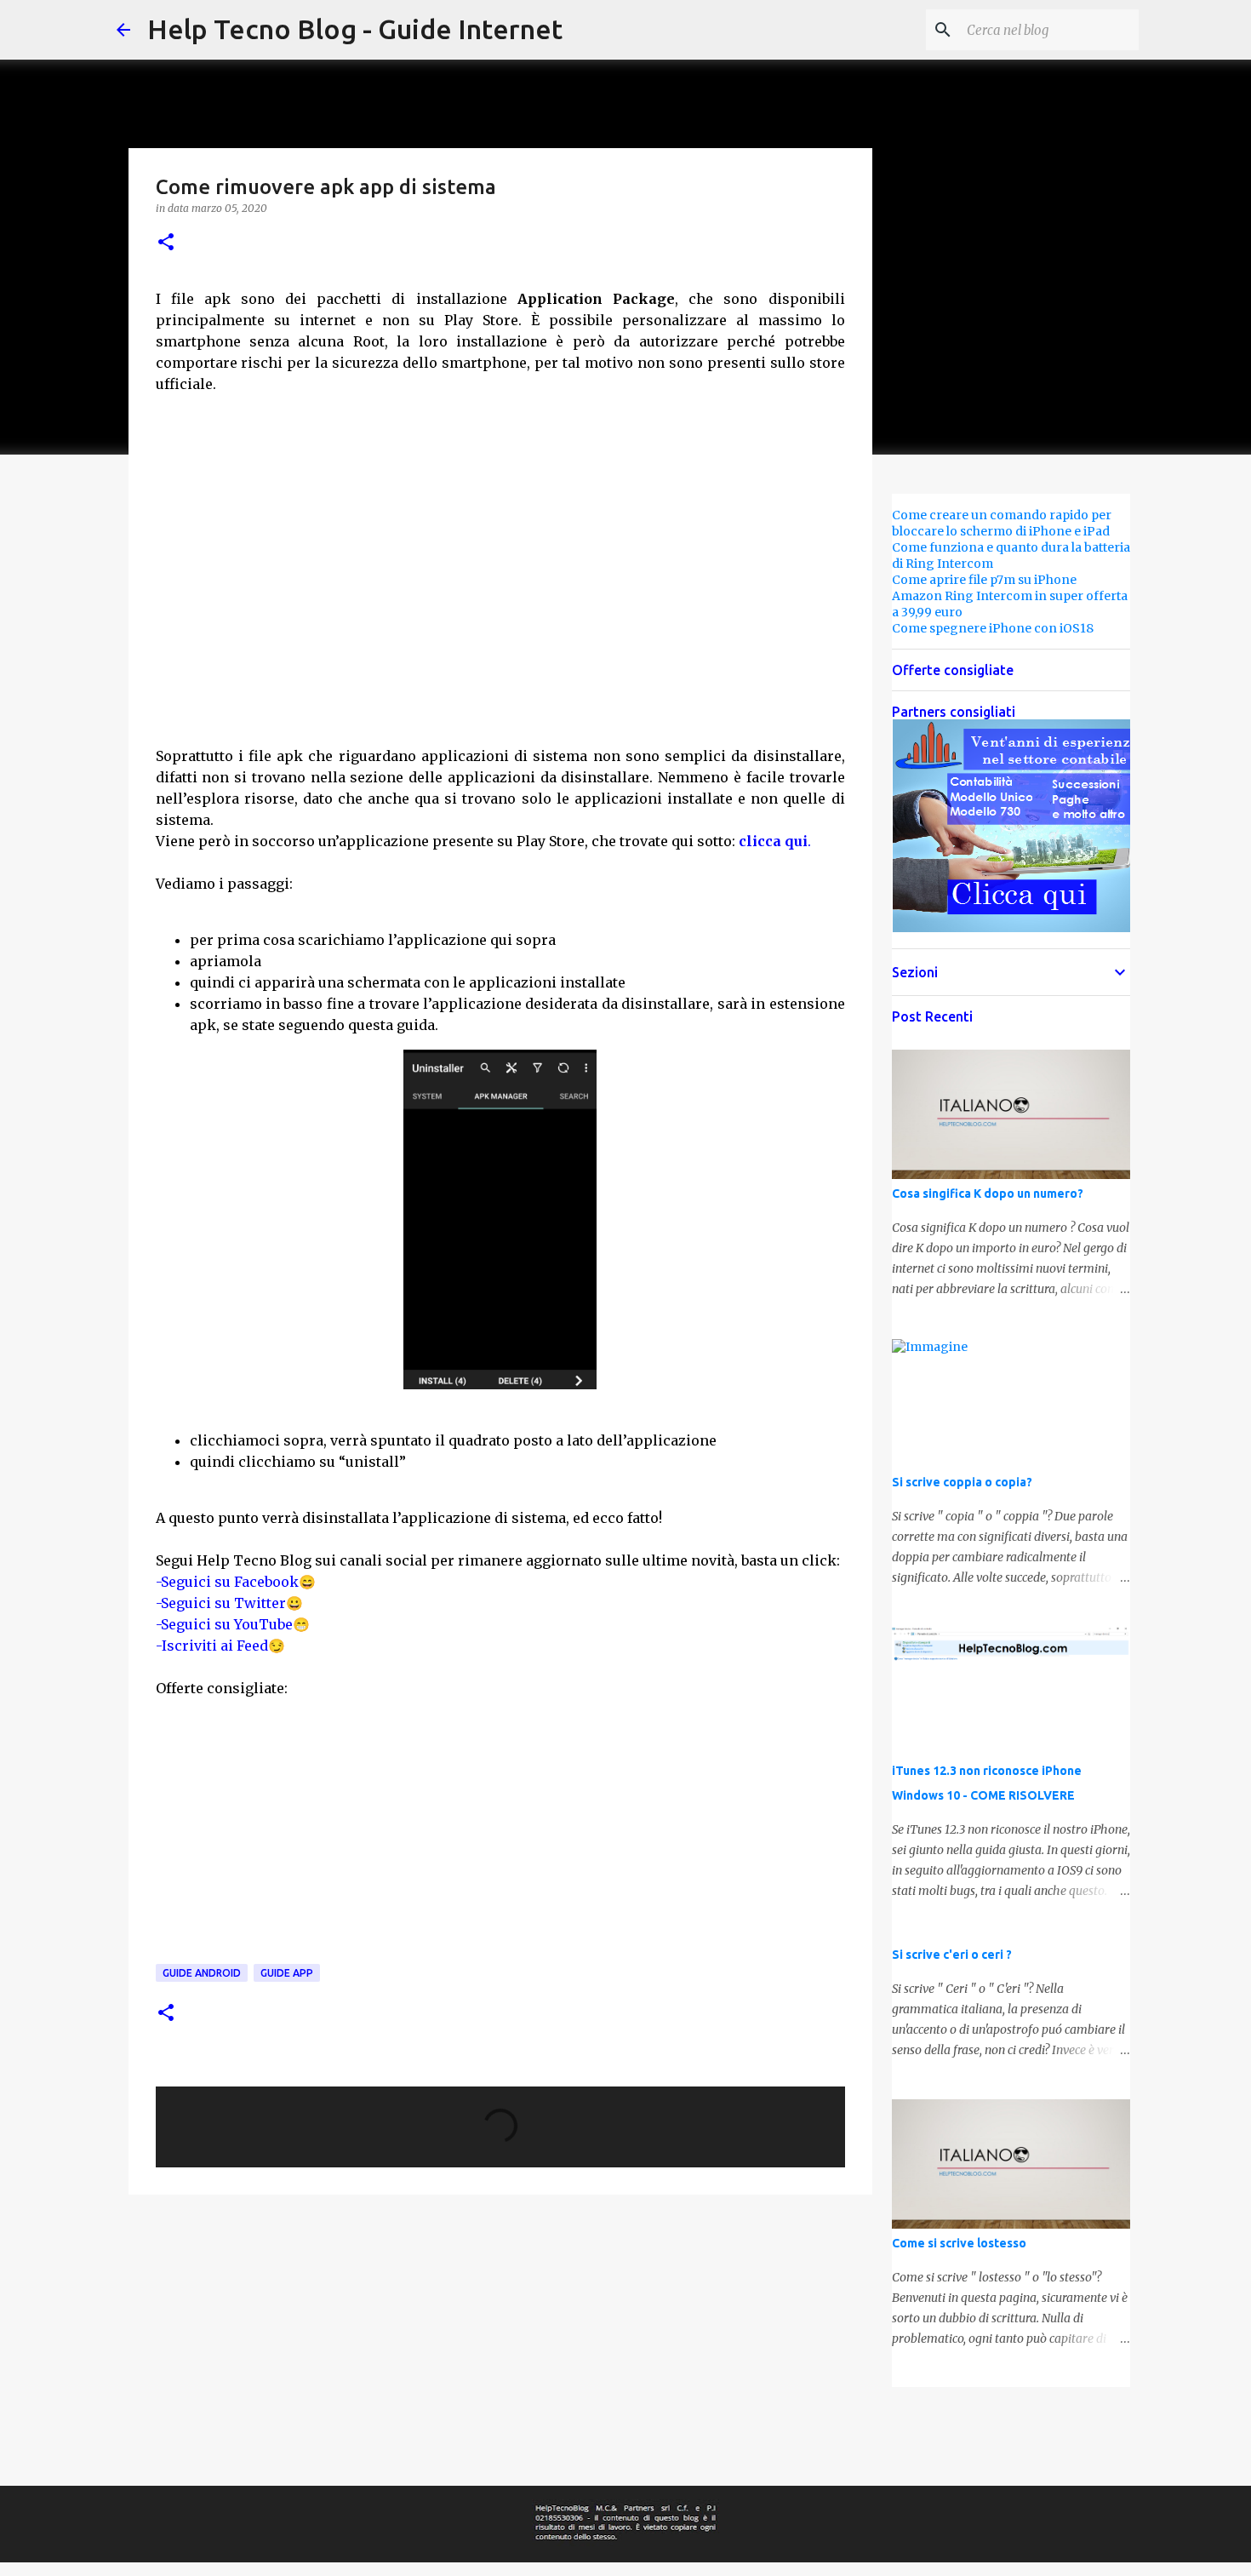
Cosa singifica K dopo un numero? (988, 1194)
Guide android (202, 1973)
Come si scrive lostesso (959, 2243)
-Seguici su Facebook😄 (236, 1582)
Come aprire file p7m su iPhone (984, 580)
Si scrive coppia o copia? (962, 1482)
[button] (166, 243)
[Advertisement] (500, 578)
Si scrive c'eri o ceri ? (952, 1955)
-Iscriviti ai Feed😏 (220, 1646)
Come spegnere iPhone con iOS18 (993, 628)
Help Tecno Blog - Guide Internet (355, 29)
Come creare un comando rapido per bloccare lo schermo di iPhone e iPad (1002, 523)
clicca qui (773, 841)
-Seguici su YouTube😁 (233, 1624)
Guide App (287, 1973)
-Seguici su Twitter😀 (229, 1603)
